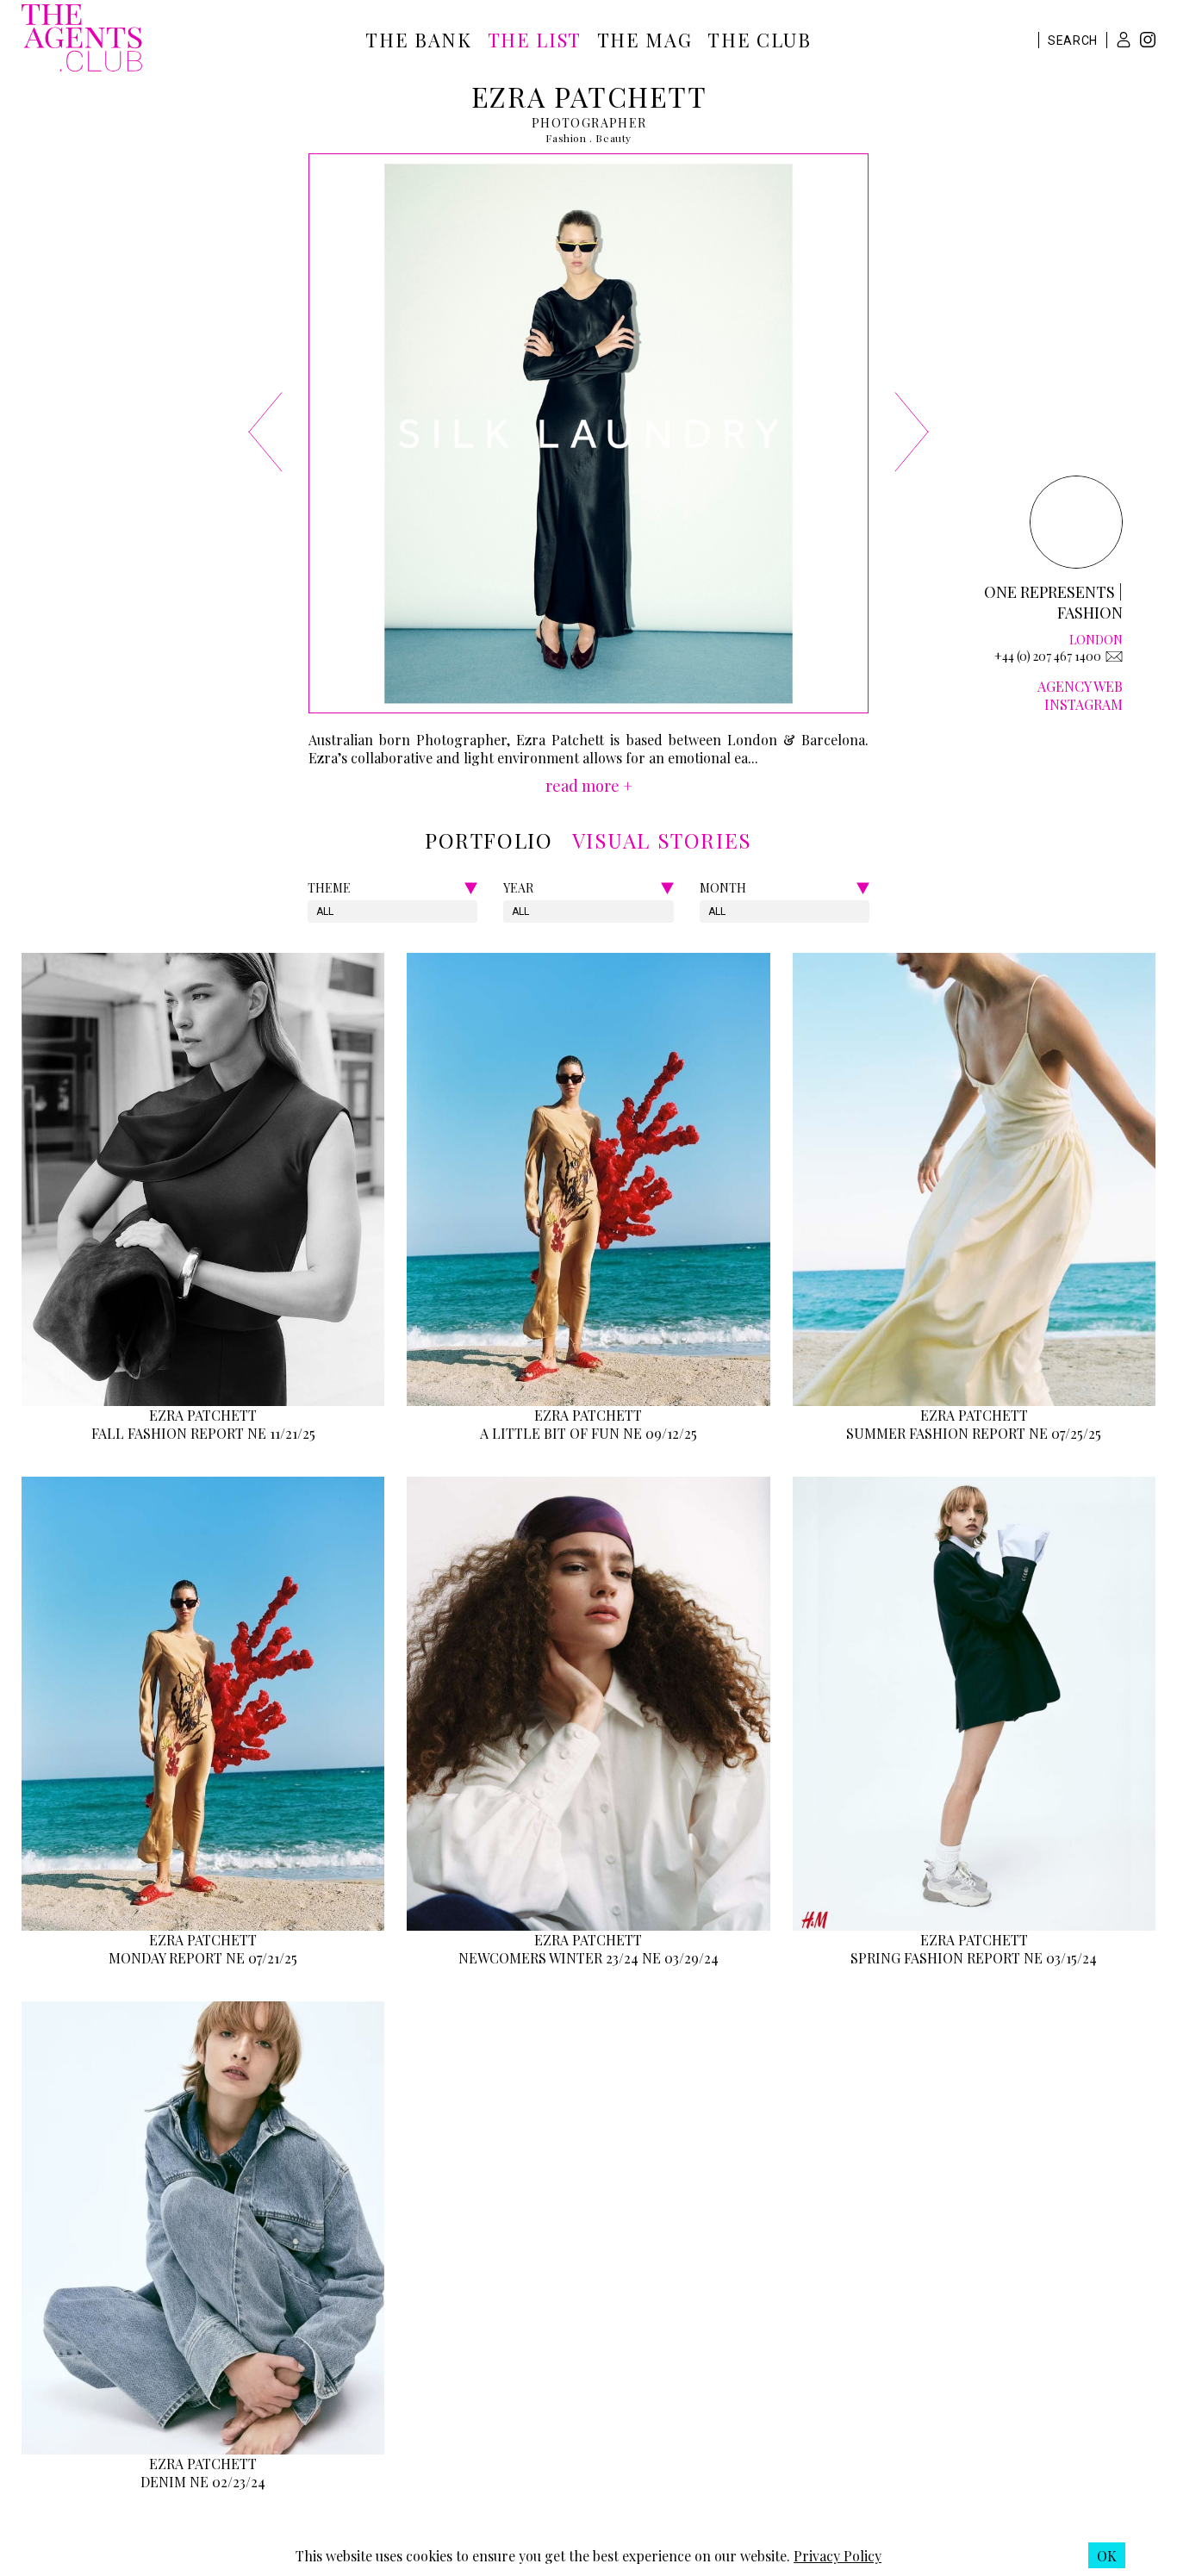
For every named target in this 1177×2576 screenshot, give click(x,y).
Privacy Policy (838, 2556)
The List (535, 40)
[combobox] (318, 912)
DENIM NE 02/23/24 (203, 2482)
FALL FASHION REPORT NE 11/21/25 (203, 1433)
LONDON (1096, 640)
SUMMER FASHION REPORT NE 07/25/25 (974, 1433)
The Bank (418, 40)
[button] (1124, 40)
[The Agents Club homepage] (82, 40)
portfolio (489, 840)
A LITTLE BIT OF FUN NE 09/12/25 (588, 1433)
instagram (1084, 704)
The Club (759, 40)
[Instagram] (1148, 42)
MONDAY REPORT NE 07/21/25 (203, 1958)
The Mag (645, 40)
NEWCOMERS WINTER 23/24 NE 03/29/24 (588, 1958)
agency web (1080, 686)
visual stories (662, 840)
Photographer (589, 123)
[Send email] (1114, 656)
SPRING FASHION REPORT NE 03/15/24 (974, 1958)
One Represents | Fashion (1053, 602)
